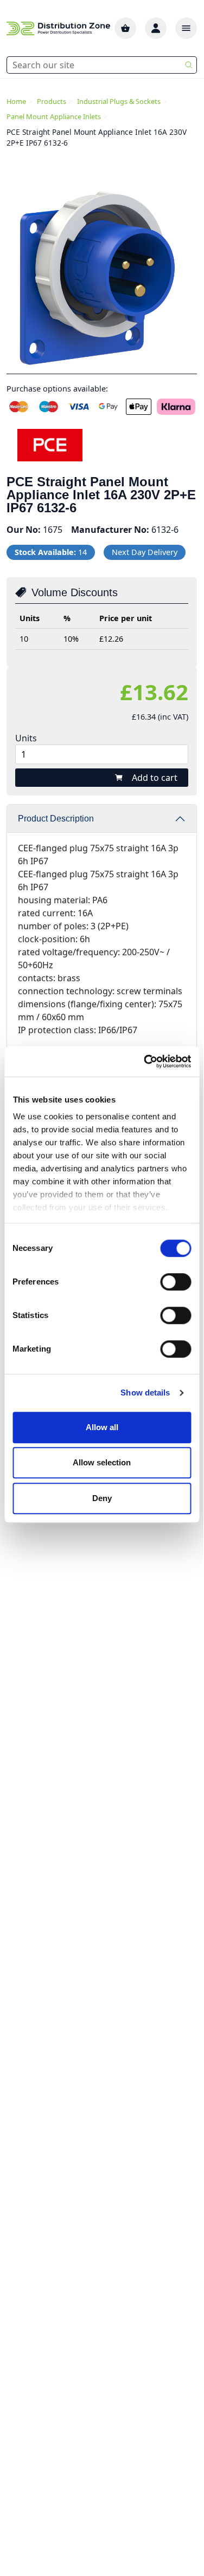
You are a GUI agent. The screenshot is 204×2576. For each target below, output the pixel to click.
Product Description (56, 819)
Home (16, 101)
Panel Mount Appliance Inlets (54, 116)
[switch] (176, 1282)
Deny (102, 1498)
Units (26, 738)
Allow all (102, 1427)
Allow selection (102, 1462)
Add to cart (155, 778)
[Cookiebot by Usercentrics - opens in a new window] (145, 1061)
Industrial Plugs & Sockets (119, 101)
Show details (145, 1393)
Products (52, 101)
